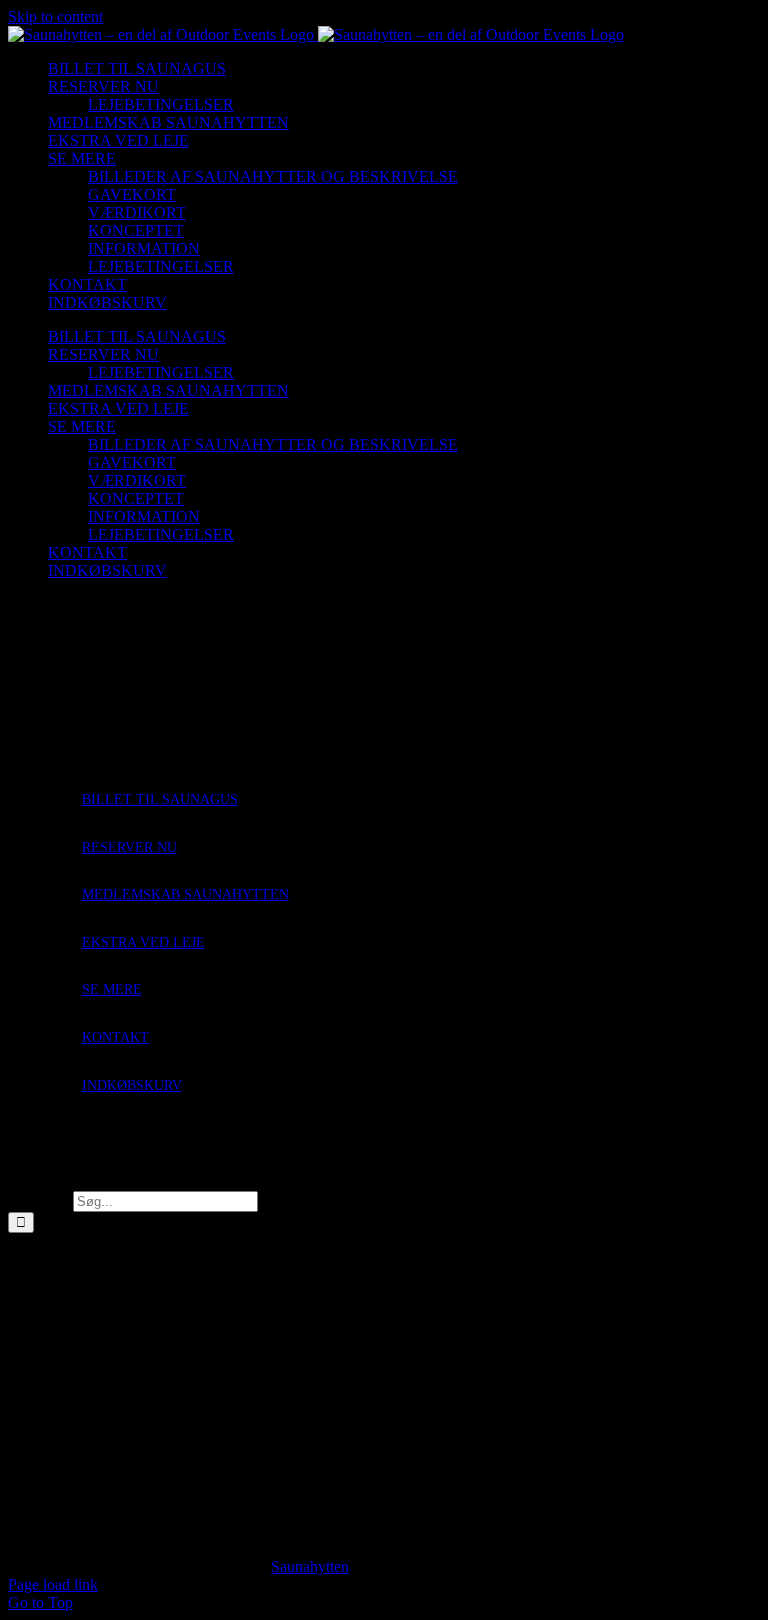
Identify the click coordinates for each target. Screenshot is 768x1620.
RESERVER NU (129, 847)
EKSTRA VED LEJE (143, 942)
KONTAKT (115, 1037)
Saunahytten (310, 1566)
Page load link (53, 1584)
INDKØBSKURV (132, 1085)
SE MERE (112, 989)
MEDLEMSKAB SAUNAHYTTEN (185, 894)
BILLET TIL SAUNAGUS (160, 799)
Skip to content (55, 16)
